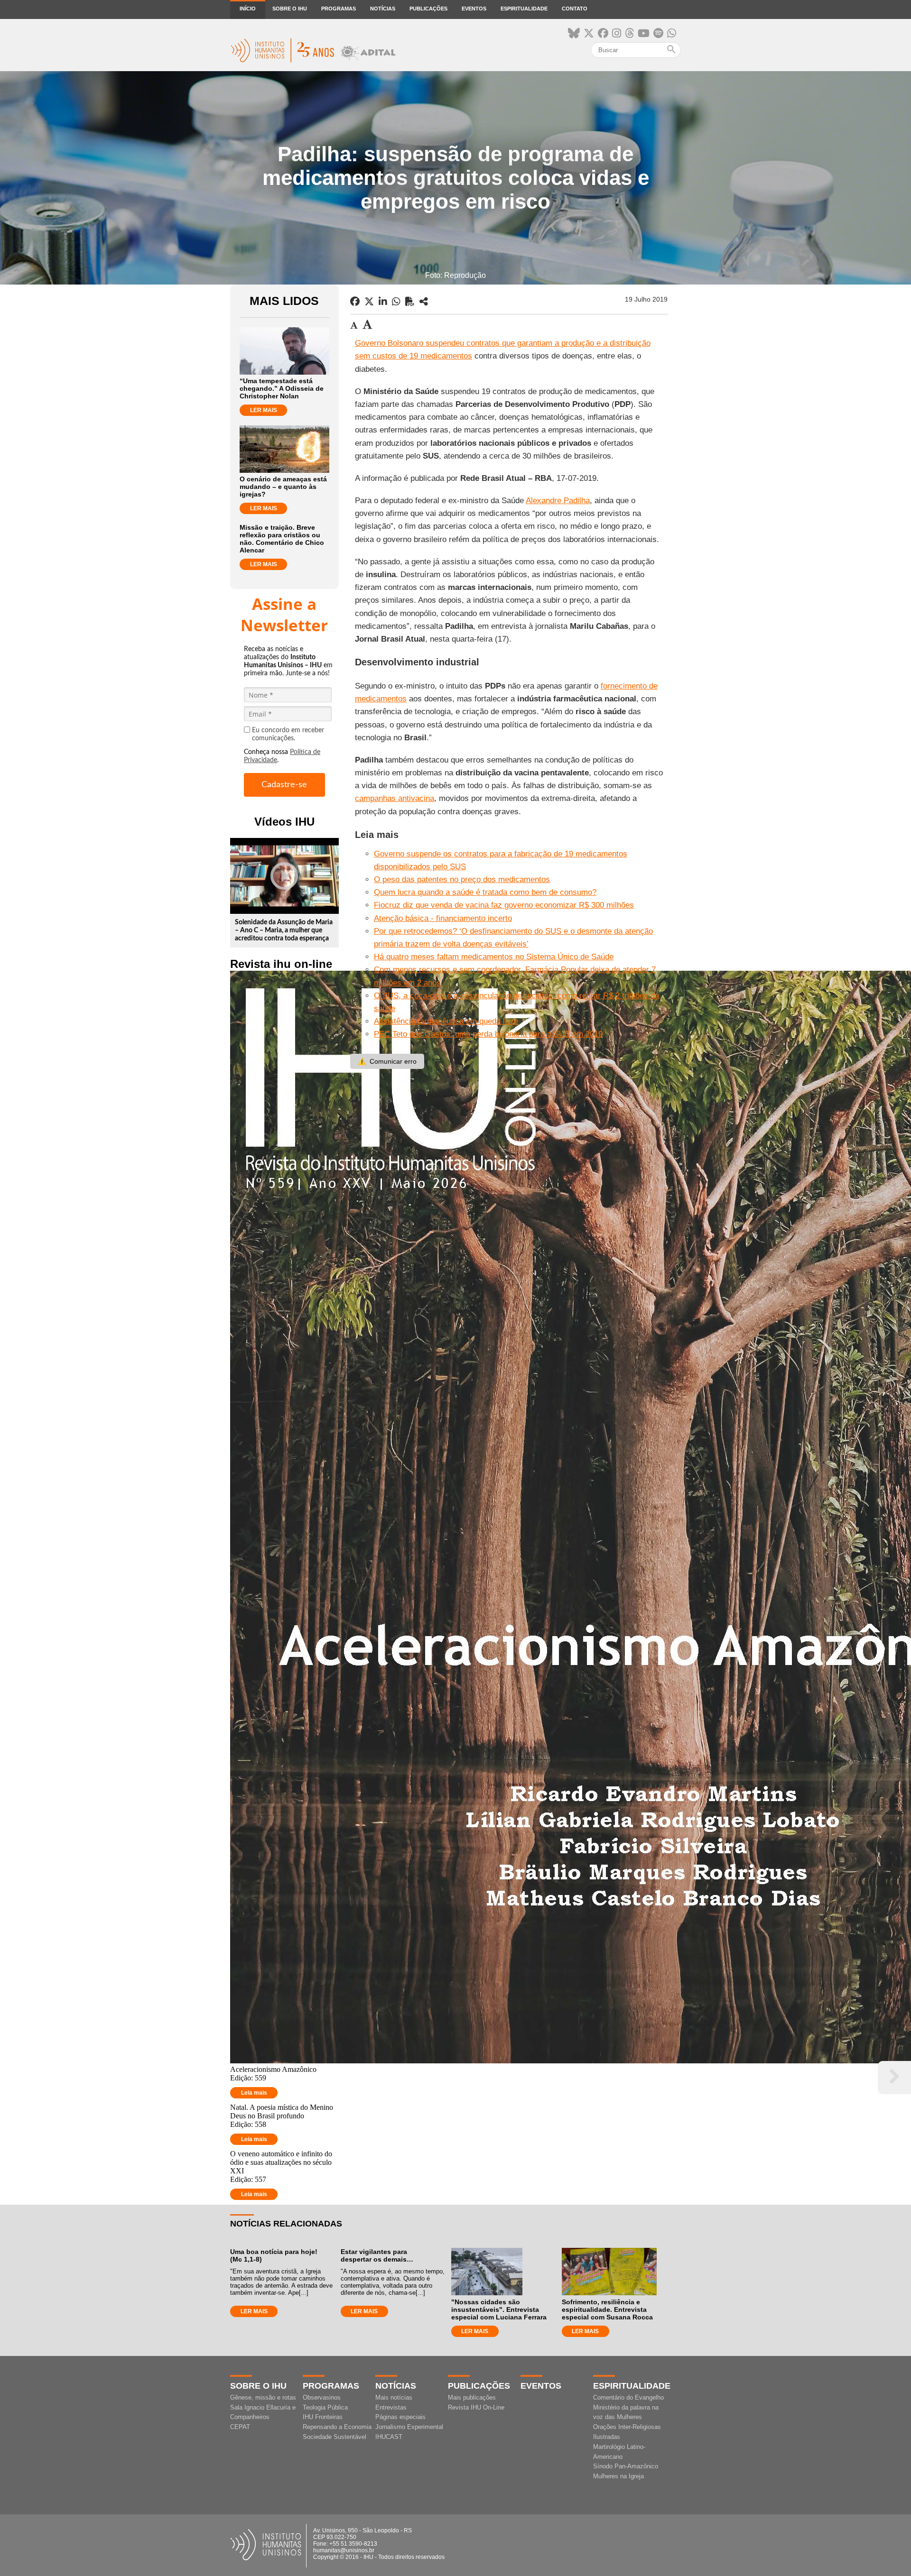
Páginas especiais (400, 2417)
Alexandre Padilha (558, 501)
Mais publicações (472, 2397)
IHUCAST (389, 2437)
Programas (339, 9)
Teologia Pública (325, 2407)
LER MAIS (264, 410)
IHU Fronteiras (323, 2417)
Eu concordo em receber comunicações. (288, 734)
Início (248, 9)
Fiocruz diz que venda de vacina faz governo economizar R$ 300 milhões (504, 905)
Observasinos (322, 2397)
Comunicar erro (387, 1061)
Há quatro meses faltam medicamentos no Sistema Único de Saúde (494, 957)
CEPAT (240, 2427)
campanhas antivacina (395, 798)
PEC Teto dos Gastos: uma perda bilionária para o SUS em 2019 (488, 1034)
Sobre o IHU (290, 9)
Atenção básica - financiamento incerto (443, 918)
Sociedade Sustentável (335, 2437)
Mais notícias (394, 2397)
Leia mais (254, 2093)
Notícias (383, 9)
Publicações (428, 9)
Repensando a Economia (337, 2427)
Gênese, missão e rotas (263, 2397)
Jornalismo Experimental (409, 2427)
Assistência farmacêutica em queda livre (446, 1021)
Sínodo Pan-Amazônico (626, 2466)
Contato (575, 9)
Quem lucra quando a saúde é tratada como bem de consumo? (485, 892)
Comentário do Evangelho (628, 2397)
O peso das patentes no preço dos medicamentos (462, 879)
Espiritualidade (524, 9)
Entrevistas (391, 2407)
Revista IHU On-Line (476, 2407)
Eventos (474, 9)
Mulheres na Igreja (618, 2476)
